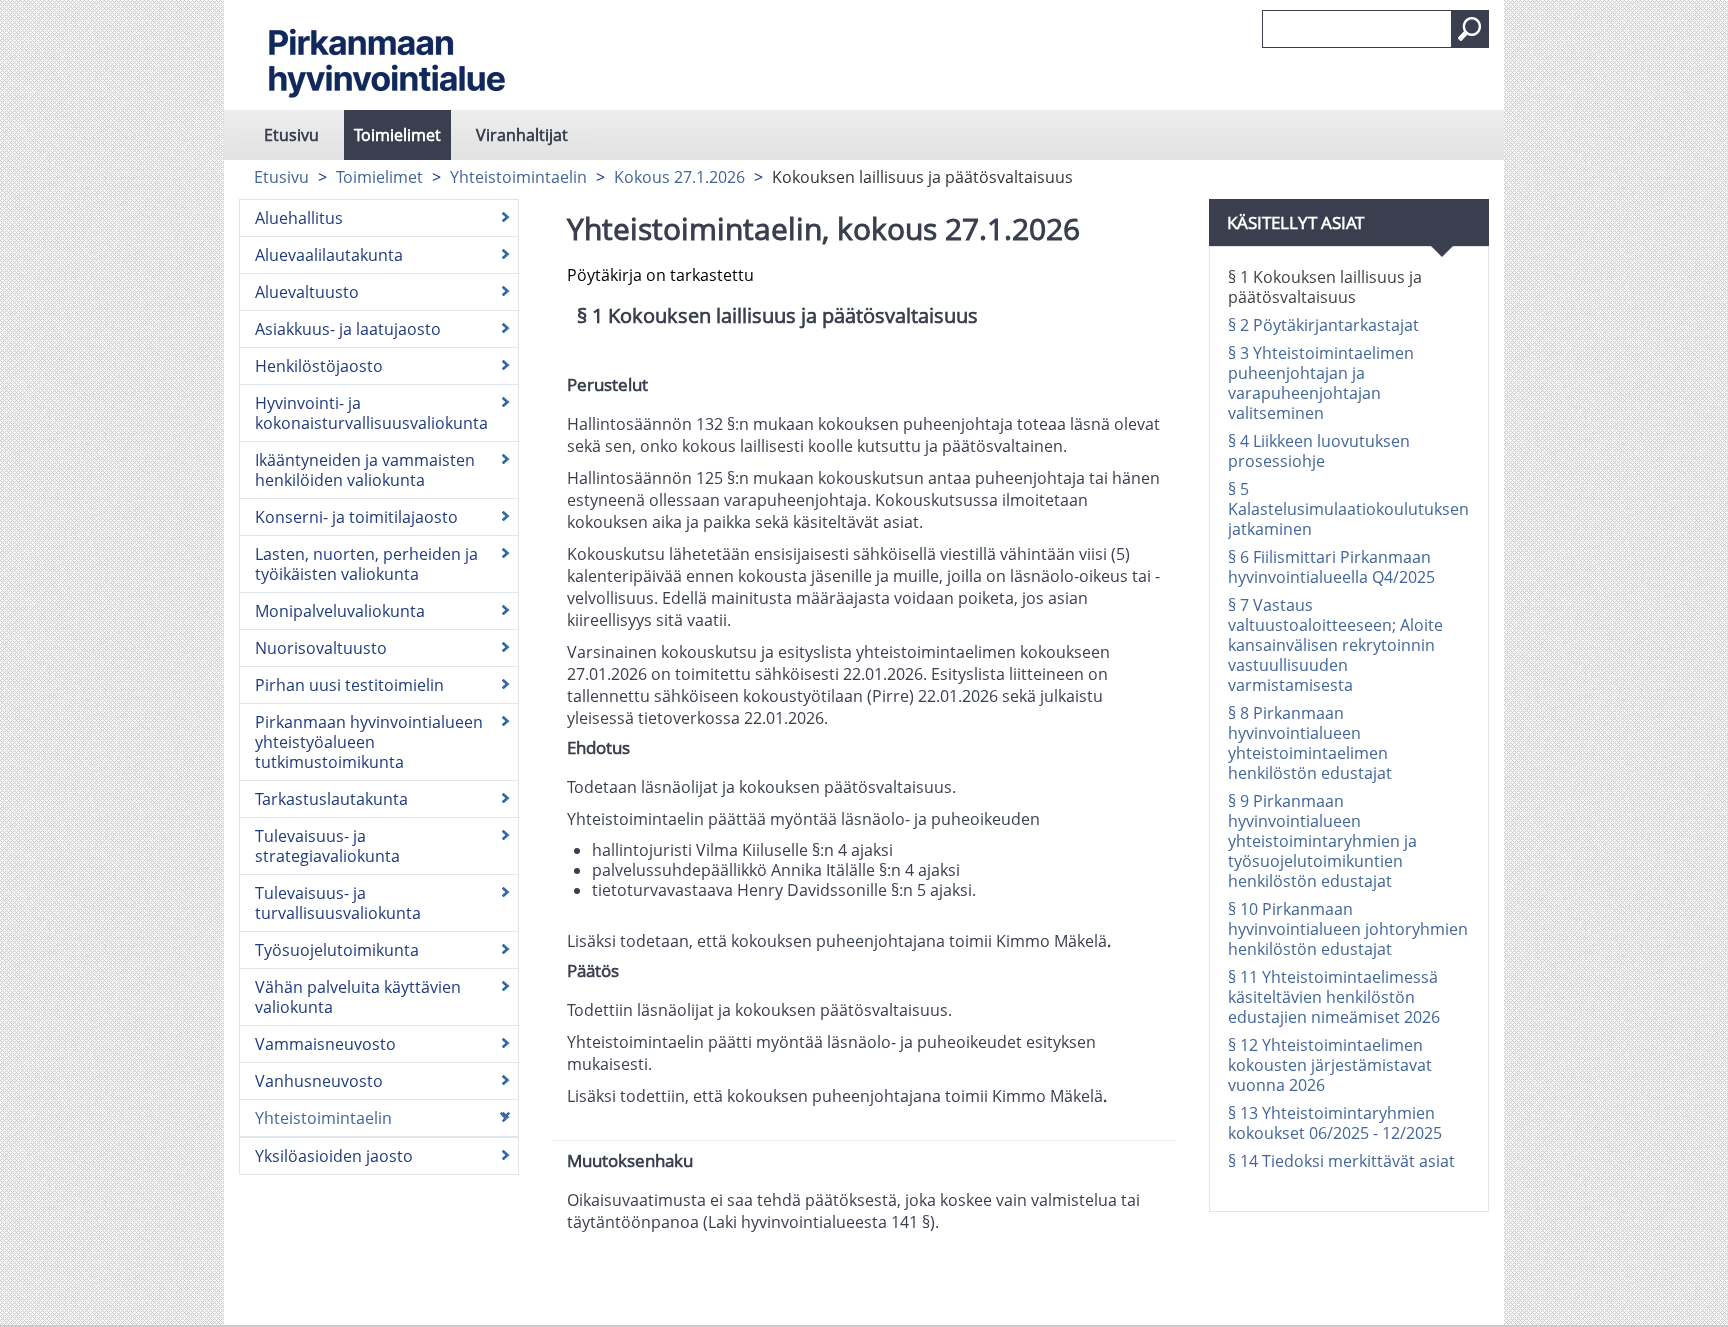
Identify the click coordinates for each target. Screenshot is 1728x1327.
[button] (1470, 29)
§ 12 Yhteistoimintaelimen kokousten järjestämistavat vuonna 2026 (1330, 1065)
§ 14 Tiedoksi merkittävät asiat (1341, 1161)
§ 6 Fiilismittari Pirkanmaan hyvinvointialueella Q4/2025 (1331, 567)
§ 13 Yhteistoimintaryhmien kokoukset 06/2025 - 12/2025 (1335, 1123)
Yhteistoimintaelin (518, 177)
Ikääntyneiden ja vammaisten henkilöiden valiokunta (365, 470)
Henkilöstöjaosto (319, 366)
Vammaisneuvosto (325, 1044)
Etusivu (291, 135)
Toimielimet (397, 135)
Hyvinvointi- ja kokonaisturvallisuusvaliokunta (371, 413)
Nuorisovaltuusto (321, 648)
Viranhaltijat (522, 135)
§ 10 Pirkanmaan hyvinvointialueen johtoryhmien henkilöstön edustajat (1348, 929)
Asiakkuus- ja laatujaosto (348, 329)
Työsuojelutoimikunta (337, 950)
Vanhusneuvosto (319, 1081)
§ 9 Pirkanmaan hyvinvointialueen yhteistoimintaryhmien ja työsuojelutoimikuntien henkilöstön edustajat (1322, 841)
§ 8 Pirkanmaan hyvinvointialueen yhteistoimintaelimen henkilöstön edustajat (1310, 743)
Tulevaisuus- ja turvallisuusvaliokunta (338, 903)
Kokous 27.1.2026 (679, 177)
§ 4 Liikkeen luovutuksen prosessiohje (1319, 451)
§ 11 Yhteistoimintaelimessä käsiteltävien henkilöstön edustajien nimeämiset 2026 (1334, 997)
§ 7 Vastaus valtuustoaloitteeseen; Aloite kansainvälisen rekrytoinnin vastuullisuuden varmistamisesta (1335, 645)
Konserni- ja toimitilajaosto (356, 517)
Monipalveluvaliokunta (340, 611)
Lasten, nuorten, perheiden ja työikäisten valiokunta (366, 564)
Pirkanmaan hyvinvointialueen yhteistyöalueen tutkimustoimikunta (369, 742)
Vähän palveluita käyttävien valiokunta (358, 997)
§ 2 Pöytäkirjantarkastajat (1323, 325)
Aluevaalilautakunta (329, 255)
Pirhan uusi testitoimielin (349, 685)
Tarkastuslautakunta (331, 799)
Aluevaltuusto (307, 292)
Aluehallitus (299, 218)
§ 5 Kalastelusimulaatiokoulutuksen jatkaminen (1348, 509)
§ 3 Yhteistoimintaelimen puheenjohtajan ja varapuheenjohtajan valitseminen (1321, 383)
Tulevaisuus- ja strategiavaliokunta (327, 846)
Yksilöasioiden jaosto (334, 1156)
